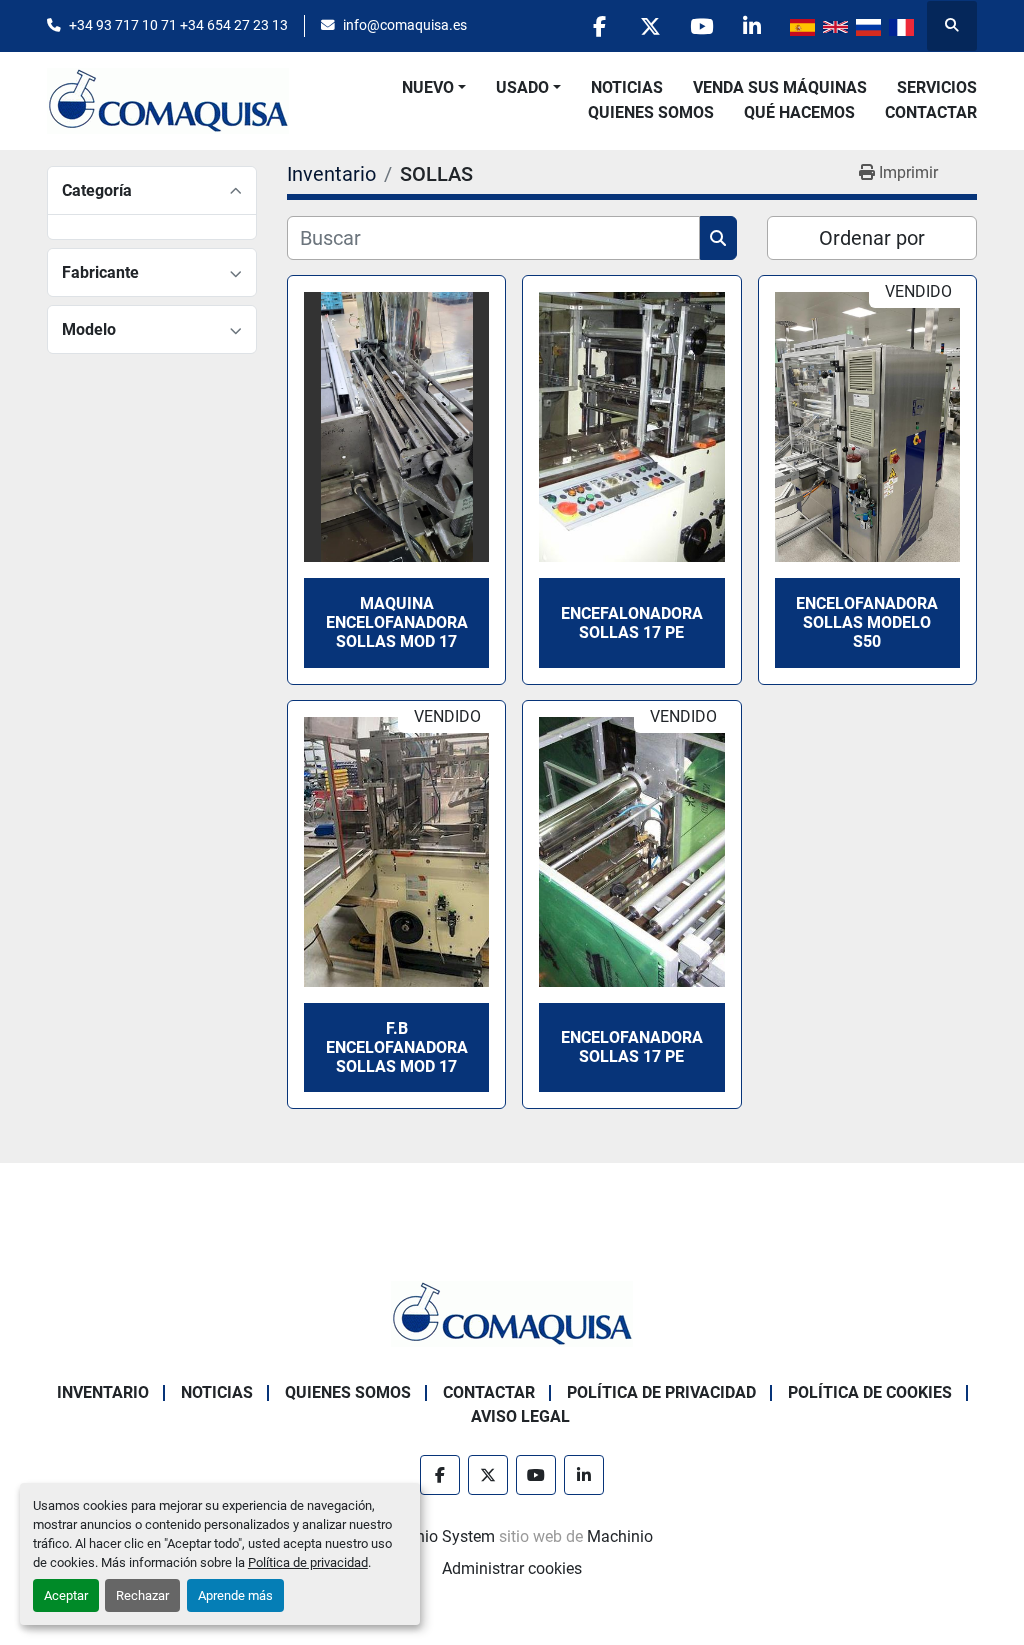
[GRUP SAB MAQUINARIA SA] (512, 1312)
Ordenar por (872, 238)
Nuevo (428, 87)
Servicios (937, 87)
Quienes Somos (651, 112)
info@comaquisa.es (405, 25)
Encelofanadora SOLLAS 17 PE (632, 1047)
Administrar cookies (512, 1568)
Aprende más (235, 1595)
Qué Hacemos (799, 112)
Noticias (627, 87)
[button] (434, 88)
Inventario (103, 1392)
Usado (522, 87)
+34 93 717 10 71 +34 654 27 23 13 (178, 25)
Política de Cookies (870, 1392)
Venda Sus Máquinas (780, 87)
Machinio (620, 1536)
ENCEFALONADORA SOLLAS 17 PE (632, 623)
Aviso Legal (520, 1416)
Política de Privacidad (661, 1392)
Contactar (931, 112)
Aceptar (66, 1595)
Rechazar (142, 1595)
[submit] (718, 238)
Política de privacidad (308, 1562)
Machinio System (433, 1536)
